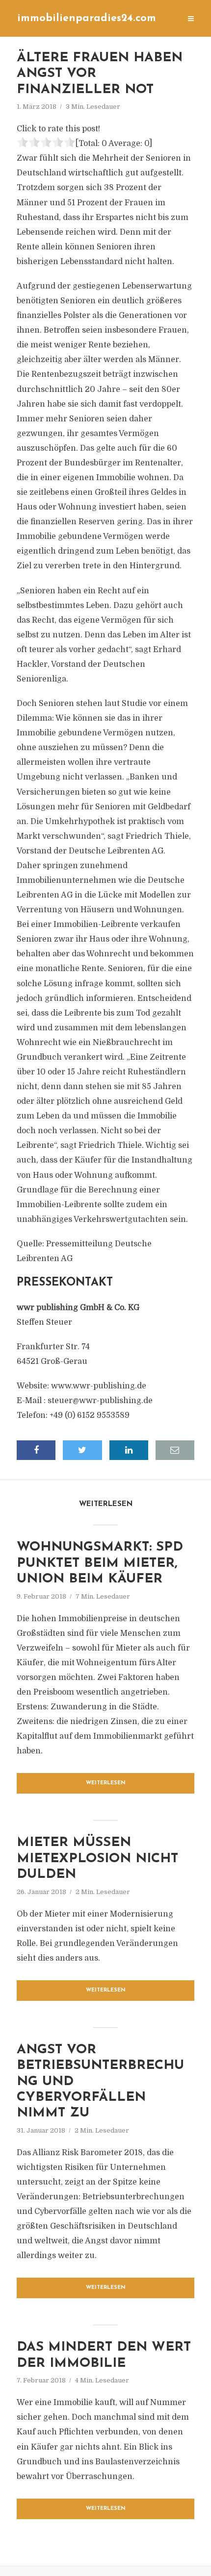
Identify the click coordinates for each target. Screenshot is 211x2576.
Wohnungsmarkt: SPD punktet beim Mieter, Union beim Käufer (100, 1563)
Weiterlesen (106, 1783)
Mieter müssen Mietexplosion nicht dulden (97, 1859)
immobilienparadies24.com (87, 18)
